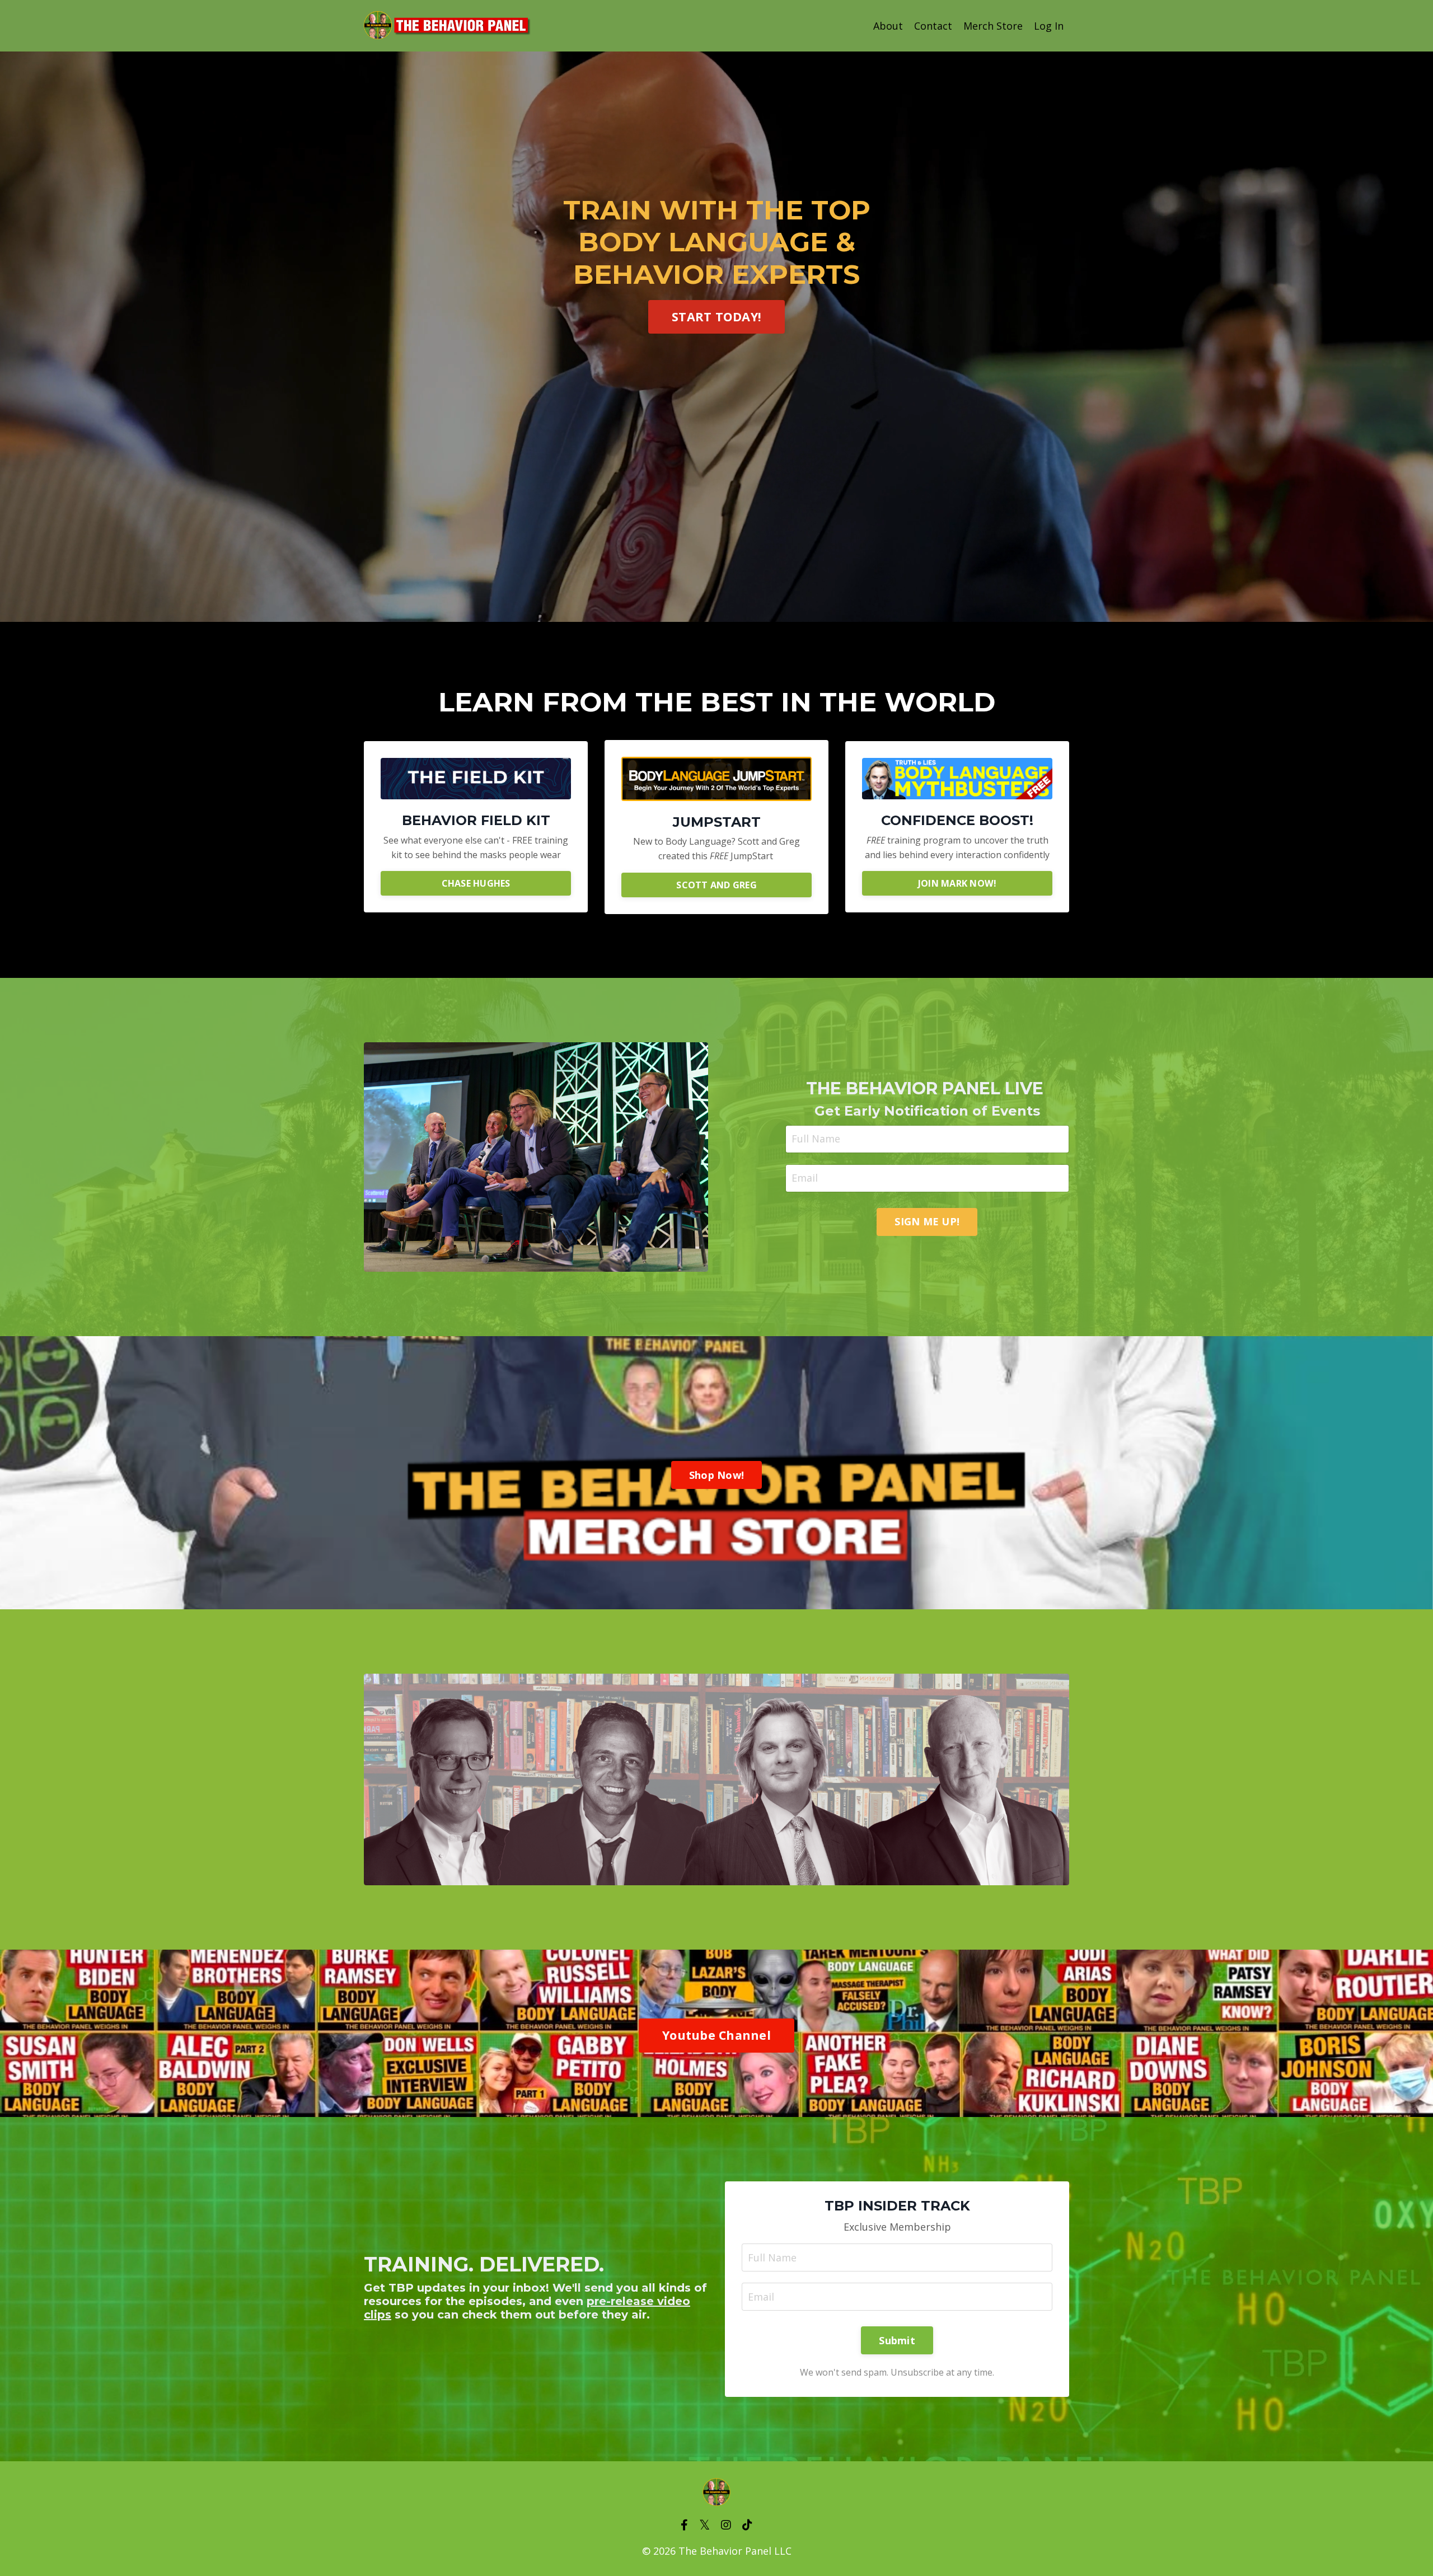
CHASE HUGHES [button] (476, 883)
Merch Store (993, 26)
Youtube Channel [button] (716, 2035)
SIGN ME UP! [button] (927, 1221)
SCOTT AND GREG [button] (716, 884)
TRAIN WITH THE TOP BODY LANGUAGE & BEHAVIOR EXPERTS (717, 242)
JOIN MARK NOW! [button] (957, 883)
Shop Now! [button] (716, 1475)
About (888, 26)
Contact (933, 26)
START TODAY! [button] (716, 317)
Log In (1049, 26)
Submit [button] (897, 2340)
